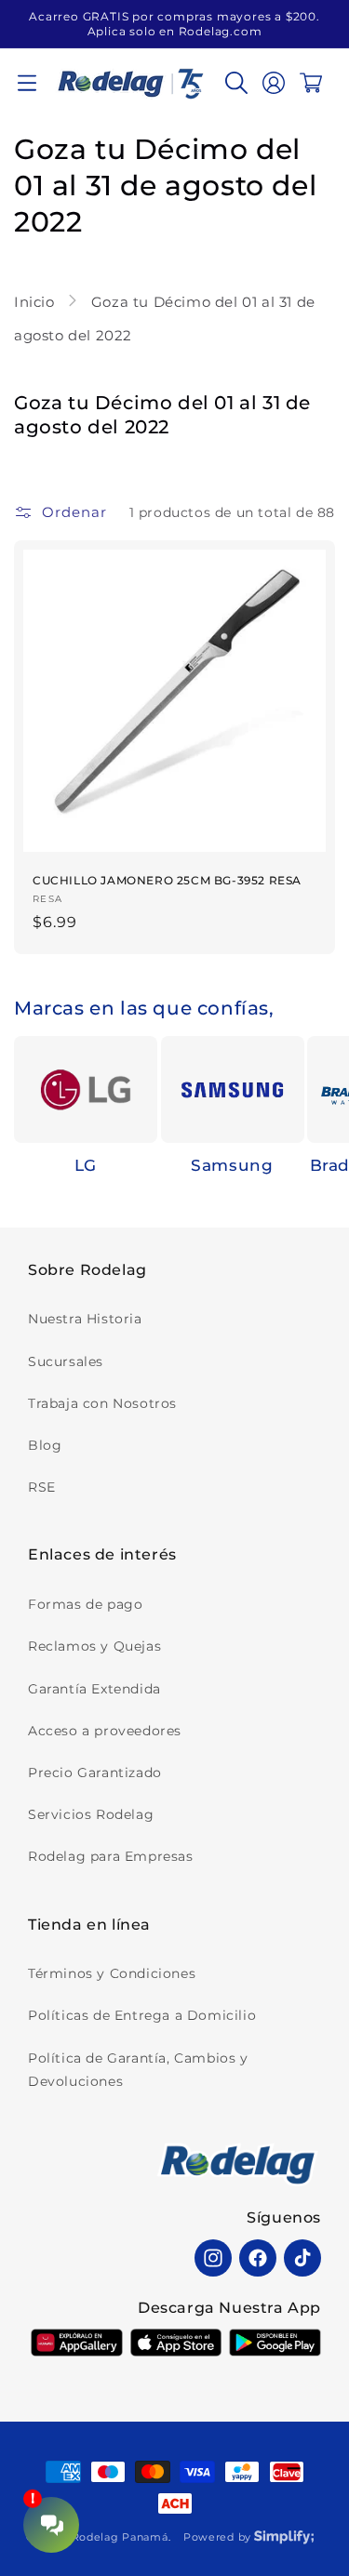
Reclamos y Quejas (94, 1646)
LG (86, 1165)
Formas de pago (85, 1604)
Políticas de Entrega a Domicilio (142, 2015)
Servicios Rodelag (91, 1814)
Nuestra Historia (85, 1319)
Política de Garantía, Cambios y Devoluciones (138, 2070)
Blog (45, 1445)
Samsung (232, 1165)
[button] (27, 83)
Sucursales (66, 1361)
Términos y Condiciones (112, 1973)
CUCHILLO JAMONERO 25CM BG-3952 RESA (167, 880)
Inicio (36, 302)
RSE (42, 1487)
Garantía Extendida (94, 1689)
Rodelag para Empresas (111, 1856)
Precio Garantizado (95, 1773)
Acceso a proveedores (105, 1731)
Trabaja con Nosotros (102, 1403)
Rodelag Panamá (120, 2537)
